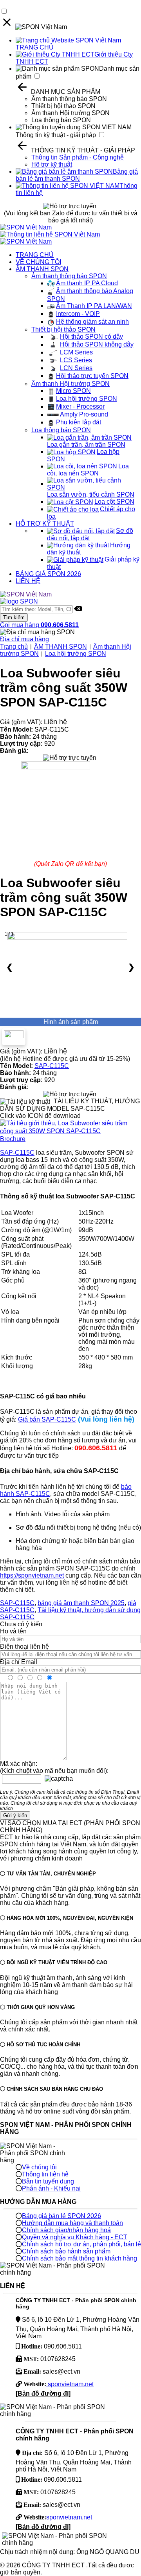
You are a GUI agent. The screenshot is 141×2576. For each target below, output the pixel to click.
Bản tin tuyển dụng (48, 2181)
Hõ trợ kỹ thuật (52, 164)
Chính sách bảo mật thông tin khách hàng (80, 2258)
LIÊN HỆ (28, 581)
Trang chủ (14, 647)
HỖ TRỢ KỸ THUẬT (45, 524)
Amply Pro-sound (84, 414)
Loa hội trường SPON (87, 399)
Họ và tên (13, 1631)
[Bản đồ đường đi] (43, 2393)
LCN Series (76, 368)
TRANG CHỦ (35, 255)
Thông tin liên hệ (45, 2174)
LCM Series (76, 352)
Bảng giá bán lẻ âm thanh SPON (77, 175)
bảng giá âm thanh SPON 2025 (81, 1603)
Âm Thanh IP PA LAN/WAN (94, 306)
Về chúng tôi (39, 2167)
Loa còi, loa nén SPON (88, 470)
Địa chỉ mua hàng (24, 639)
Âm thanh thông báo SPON (69, 99)
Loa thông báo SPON (61, 120)
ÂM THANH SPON (42, 269)
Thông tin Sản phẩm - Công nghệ (78, 157)
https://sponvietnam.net (32, 1575)
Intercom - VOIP (78, 314)
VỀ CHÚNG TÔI (38, 262)
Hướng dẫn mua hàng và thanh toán (72, 2223)
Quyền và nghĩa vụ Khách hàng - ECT (75, 2237)
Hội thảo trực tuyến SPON (92, 376)
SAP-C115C (52, 1066)
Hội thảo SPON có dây (91, 337)
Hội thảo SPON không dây (97, 344)
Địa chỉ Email (19, 1662)
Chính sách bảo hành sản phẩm (66, 2251)
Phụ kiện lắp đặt (79, 422)
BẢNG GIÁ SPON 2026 (48, 574)
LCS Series (76, 360)
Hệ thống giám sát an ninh (92, 322)
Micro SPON (73, 391)
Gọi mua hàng (39, 625)
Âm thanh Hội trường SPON (70, 113)
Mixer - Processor (80, 406)
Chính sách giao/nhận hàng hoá (66, 2230)
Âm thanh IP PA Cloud (87, 283)
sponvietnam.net (70, 2384)
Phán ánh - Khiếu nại (51, 2188)
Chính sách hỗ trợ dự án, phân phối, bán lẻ (81, 2244)
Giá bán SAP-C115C (47, 1419)
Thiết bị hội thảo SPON (63, 106)
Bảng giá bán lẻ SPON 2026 (61, 2216)
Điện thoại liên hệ (24, 1647)
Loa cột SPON (114, 502)
